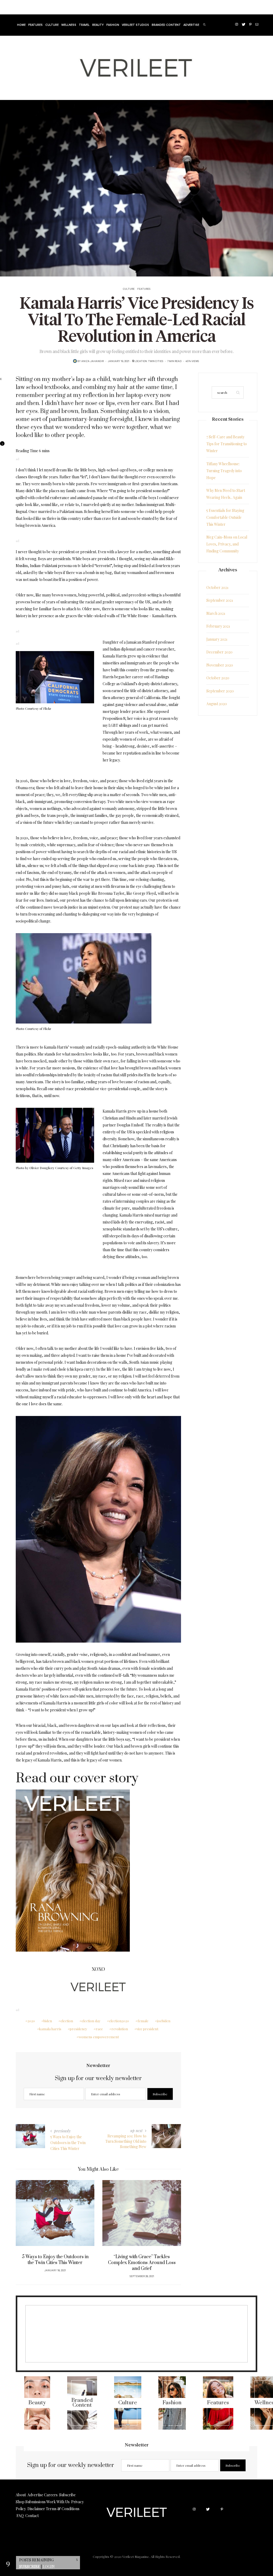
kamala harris (50, 2029)
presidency (79, 2029)
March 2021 (216, 613)
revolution (120, 2029)
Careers (51, 2495)
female (143, 2021)
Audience (54, 7)
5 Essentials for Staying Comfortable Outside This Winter (225, 517)
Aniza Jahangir (93, 362)
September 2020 (220, 691)
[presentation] (28, 2223)
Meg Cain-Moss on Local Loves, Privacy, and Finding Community (227, 544)
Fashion (113, 25)
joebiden (164, 2021)
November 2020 (220, 665)
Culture (52, 25)
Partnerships (75, 7)
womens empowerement (99, 2037)
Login (49, 2567)
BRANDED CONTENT (103, 7)
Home (20, 7)
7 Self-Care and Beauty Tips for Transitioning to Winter (227, 444)
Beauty (98, 25)
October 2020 (218, 678)
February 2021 (218, 626)
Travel (84, 25)
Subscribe (30, 2567)
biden (48, 2021)
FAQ (20, 2516)
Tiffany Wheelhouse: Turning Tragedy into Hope (224, 471)
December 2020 (219, 652)
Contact (32, 2516)
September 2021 (220, 600)
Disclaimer (36, 2509)
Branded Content (166, 25)
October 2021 (217, 587)
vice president (147, 2029)
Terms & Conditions (63, 2509)
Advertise (35, 7)
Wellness (69, 25)
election (67, 2021)
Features (35, 25)
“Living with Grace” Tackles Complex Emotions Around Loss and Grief (55, 2263)
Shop (20, 2502)
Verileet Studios (135, 25)
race (99, 2029)
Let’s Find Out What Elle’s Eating (142, 2257)
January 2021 (217, 639)
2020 (31, 2021)
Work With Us (58, 2502)
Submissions (35, 2502)
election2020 (119, 2021)
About (21, 2495)
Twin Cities (156, 362)
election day (91, 2021)
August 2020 (217, 704)
